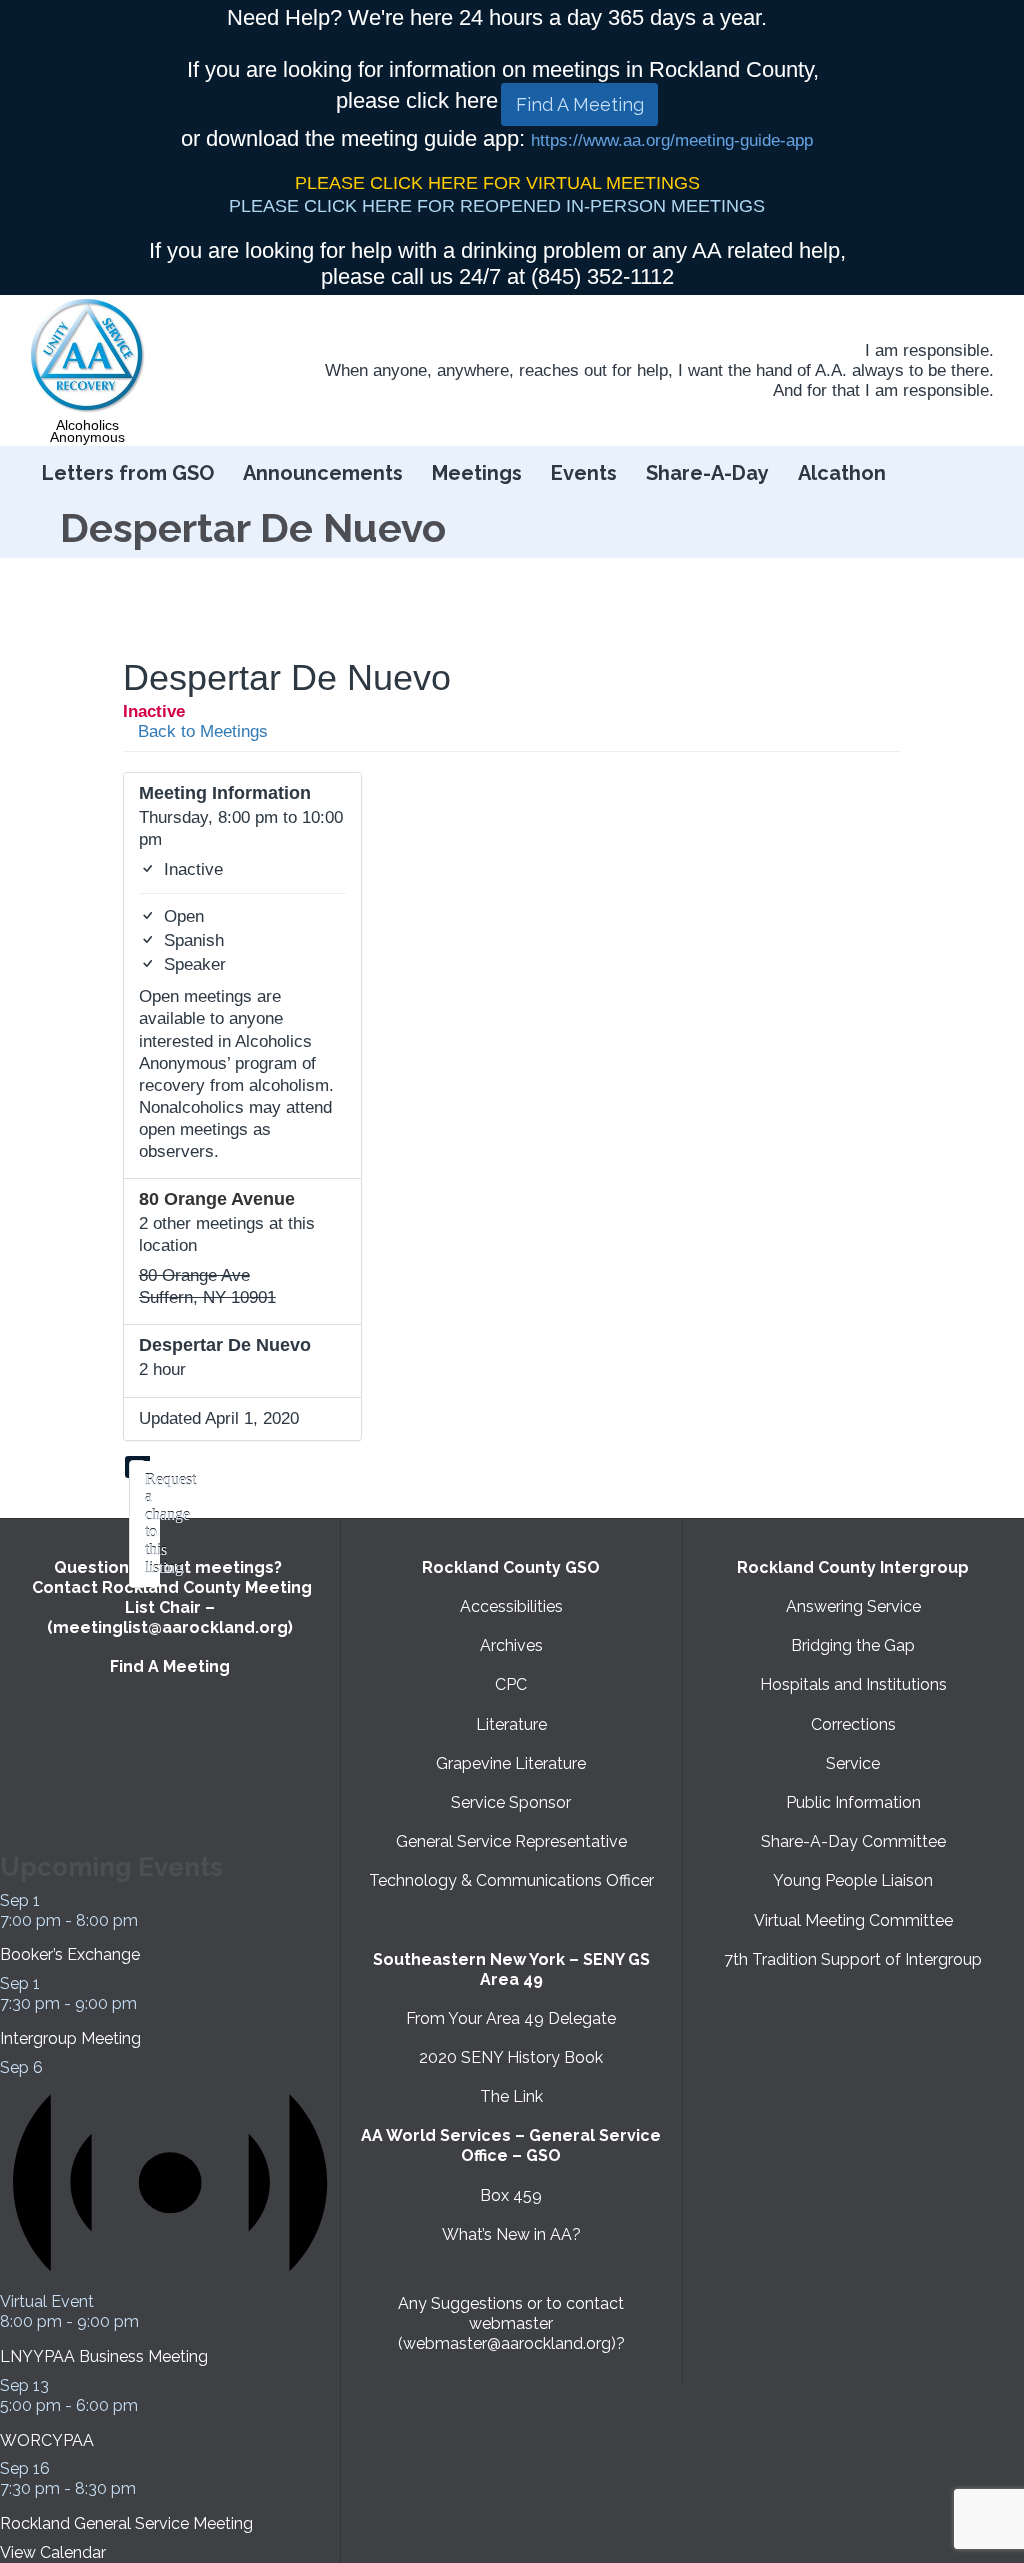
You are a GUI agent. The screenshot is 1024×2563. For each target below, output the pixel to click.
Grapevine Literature (511, 1763)
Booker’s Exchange (70, 1954)
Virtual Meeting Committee (853, 1920)
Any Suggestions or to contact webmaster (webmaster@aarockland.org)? (511, 2323)
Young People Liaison (853, 1880)
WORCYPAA (47, 2440)
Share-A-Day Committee (853, 1841)
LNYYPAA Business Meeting (104, 2356)
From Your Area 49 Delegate (511, 2018)
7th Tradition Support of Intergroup (853, 1959)
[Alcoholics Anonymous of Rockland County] (88, 356)
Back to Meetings (200, 731)
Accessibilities (511, 1606)
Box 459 (511, 2195)
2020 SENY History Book (511, 2057)
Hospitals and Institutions (853, 1684)
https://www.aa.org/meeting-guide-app (672, 140)
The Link (511, 2096)
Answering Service (853, 1606)
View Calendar (53, 2552)
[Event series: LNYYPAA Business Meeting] (150, 2321)
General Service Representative (511, 1841)
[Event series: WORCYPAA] (149, 2405)
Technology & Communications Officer (511, 1880)
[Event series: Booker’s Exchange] (149, 1920)
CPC (511, 1684)
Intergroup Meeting (70, 2038)
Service (853, 1763)
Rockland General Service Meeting (126, 2523)
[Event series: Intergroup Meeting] (148, 2003)
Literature (511, 1724)
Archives (511, 1645)
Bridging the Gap (853, 1645)
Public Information (853, 1802)
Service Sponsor (511, 1802)
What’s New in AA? (511, 2234)
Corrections (853, 1724)
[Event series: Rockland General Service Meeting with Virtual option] (147, 2488)
